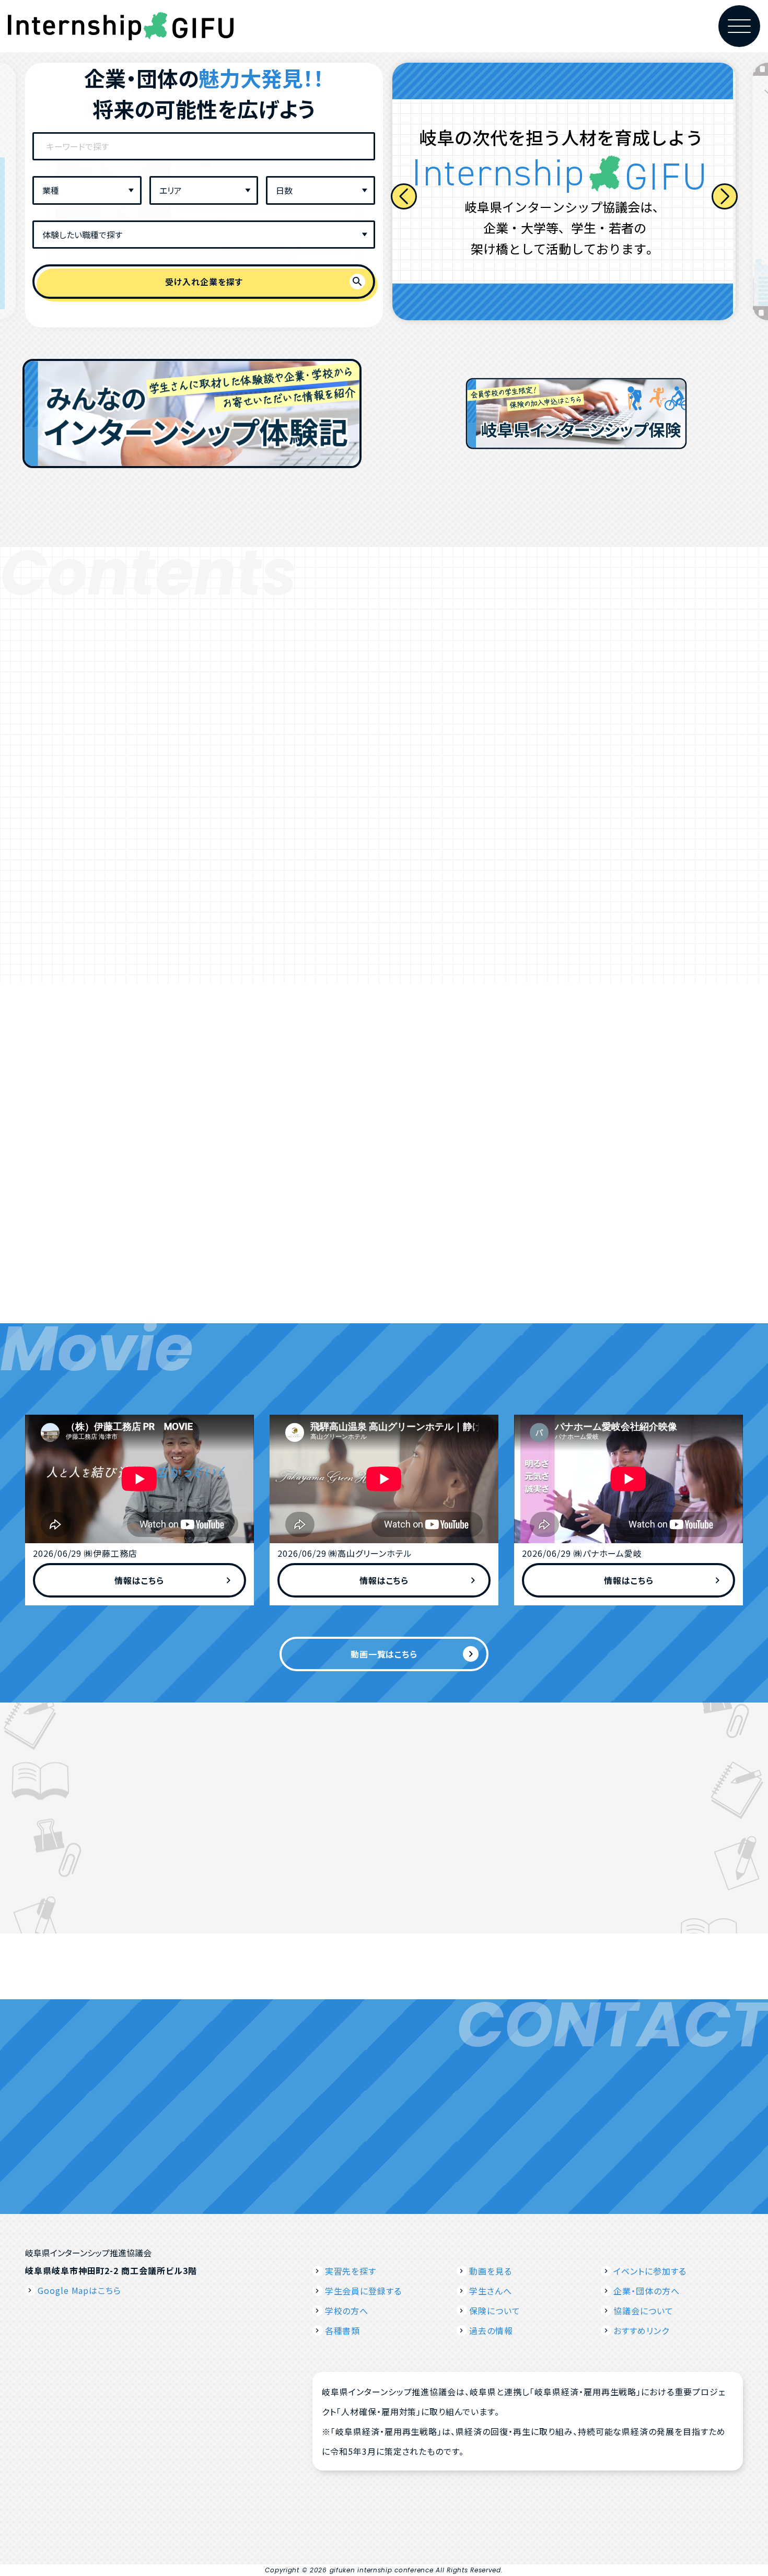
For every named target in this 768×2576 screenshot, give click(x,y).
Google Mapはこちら (79, 2290)
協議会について (643, 2311)
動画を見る (491, 2271)
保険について (495, 2311)
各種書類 (343, 2330)
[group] (564, 191)
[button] (404, 196)
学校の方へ (347, 2311)
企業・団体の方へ (647, 2291)
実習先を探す (351, 2271)
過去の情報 (491, 2330)
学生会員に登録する (364, 2291)
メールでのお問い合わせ (503, 2126)
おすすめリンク (641, 2330)
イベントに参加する (650, 2271)
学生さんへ (491, 2291)
